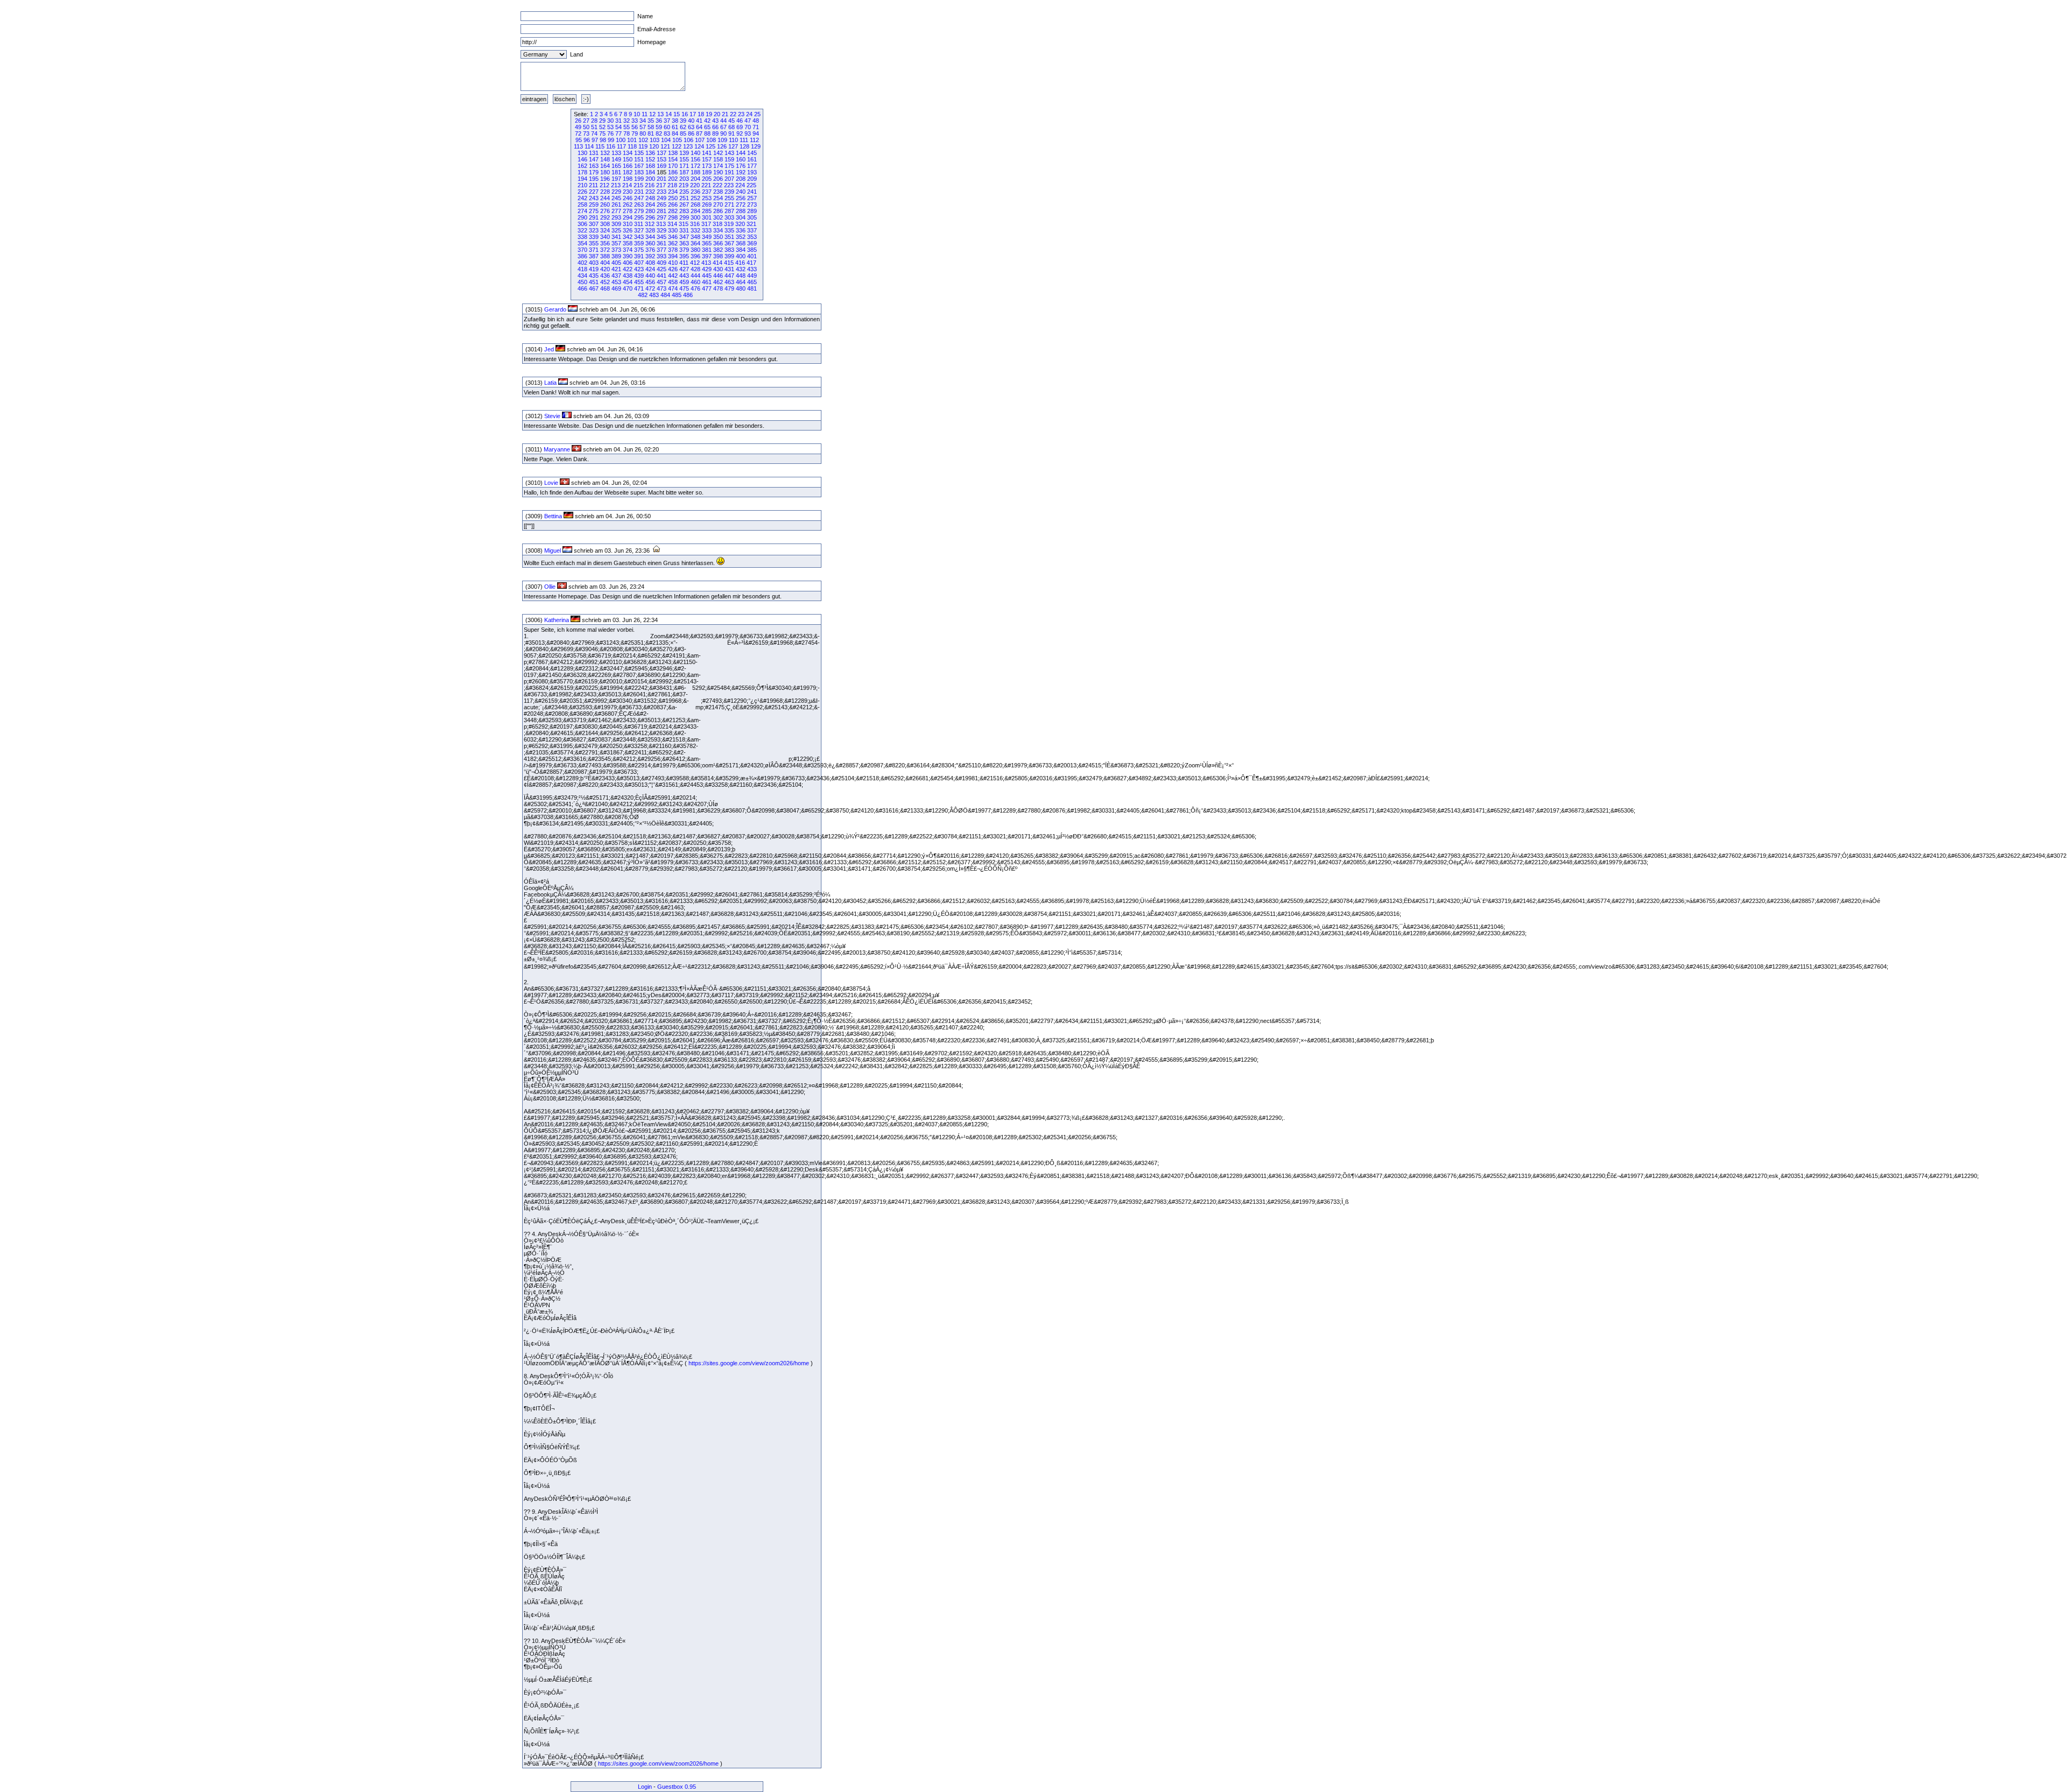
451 (594, 282)
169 (662, 166)
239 (729, 192)
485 (677, 295)
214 (627, 185)
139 (684, 153)
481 (752, 288)
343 (639, 237)
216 (650, 185)
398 (718, 256)
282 (673, 211)
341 (616, 237)
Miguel (553, 551)
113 (578, 146)
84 (675, 133)
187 (684, 172)
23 (741, 114)
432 (741, 269)
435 (594, 276)
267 (684, 204)
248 (650, 198)
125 (711, 146)
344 (650, 237)
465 (752, 282)
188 (695, 172)
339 (594, 237)
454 (628, 282)
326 (628, 230)
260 (605, 204)
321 (751, 224)
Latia (550, 383)
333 (707, 230)
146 (582, 159)
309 (616, 224)
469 (616, 288)
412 (695, 263)
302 (718, 217)
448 (741, 276)
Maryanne (557, 449)
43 (715, 121)
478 (718, 288)
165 (616, 166)
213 (616, 185)
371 (594, 250)
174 (718, 166)
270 (718, 204)
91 (732, 133)
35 (651, 121)
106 (688, 140)
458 (673, 282)
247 (639, 198)
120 (654, 146)
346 (673, 237)
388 (605, 256)
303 (729, 217)
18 (701, 114)
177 (752, 166)
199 (639, 179)
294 (628, 217)
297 (662, 217)
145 (752, 153)
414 (718, 263)
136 (650, 153)
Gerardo (555, 309)
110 (733, 140)
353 (752, 237)
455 (639, 282)
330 (673, 230)
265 (662, 204)
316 (695, 224)
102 (643, 140)
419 (594, 269)
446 (718, 276)
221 (706, 185)
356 (605, 243)
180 (605, 172)
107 (700, 140)
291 (594, 217)
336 (741, 230)
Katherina (557, 620)
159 (729, 159)
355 (594, 243)
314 (672, 224)
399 (729, 256)
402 (582, 263)
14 (669, 114)
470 (628, 288)
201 (662, 179)
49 (578, 127)
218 (672, 185)
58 (651, 127)
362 (673, 243)
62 (683, 127)
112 (754, 140)
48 (756, 121)
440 (650, 276)
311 (639, 224)
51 (594, 127)
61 (675, 127)
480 (741, 288)
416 (740, 263)
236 (695, 192)
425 (662, 269)
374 (628, 250)
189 (707, 172)
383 (729, 250)
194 (582, 179)
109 (722, 140)
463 (729, 282)
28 (594, 121)
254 (718, 198)
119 (643, 146)
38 (675, 121)
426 (673, 269)
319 (729, 224)
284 (695, 211)
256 (741, 198)
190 (718, 172)
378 (673, 250)
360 (650, 243)
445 (707, 276)
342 (628, 237)
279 (639, 211)
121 (665, 146)
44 (723, 121)
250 (673, 198)
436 (605, 276)
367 (729, 243)
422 (628, 269)
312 (650, 224)
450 (582, 282)
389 (616, 256)
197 (616, 179)
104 (666, 140)
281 (662, 211)
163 (594, 166)
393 (662, 256)
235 (684, 192)
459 (684, 282)
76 (610, 133)
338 (582, 237)
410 (673, 263)
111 (744, 140)
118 (632, 146)
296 (650, 217)
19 (709, 114)
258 (582, 204)
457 (662, 282)
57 (643, 127)
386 (582, 256)
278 (628, 211)
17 (693, 114)
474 (673, 288)
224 (740, 185)
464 (741, 282)
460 (695, 282)
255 (729, 198)
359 (639, 243)
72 (578, 133)
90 (723, 133)
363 (684, 243)
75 (602, 133)
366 (718, 243)
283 (684, 211)
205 (707, 179)
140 (695, 153)
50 (586, 127)
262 (628, 204)
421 (616, 269)
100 (621, 140)
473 (662, 288)
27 (586, 121)
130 (582, 153)
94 (756, 133)
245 (616, 198)
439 (639, 276)
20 (717, 114)
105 (677, 140)
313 (661, 224)
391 (639, 256)
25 (757, 114)
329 (662, 230)
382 (718, 250)
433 (752, 269)
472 (650, 288)
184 (650, 172)
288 (741, 211)
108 (711, 140)
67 (723, 127)
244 (605, 198)
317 (706, 224)
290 (582, 217)
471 (639, 288)
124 (699, 146)
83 (667, 133)
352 (741, 237)
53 (610, 127)
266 (673, 204)
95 (579, 140)
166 (628, 166)
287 (729, 211)
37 (667, 121)
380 (695, 250)
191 (729, 172)
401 (752, 256)
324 (605, 230)
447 (729, 276)
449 (752, 276)
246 (628, 198)
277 (616, 211)
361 (662, 243)
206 (718, 179)
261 (616, 204)
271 (729, 204)
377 (662, 250)
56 (635, 127)
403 (594, 263)
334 (718, 230)
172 (695, 166)
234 (673, 192)
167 (639, 166)
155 (684, 159)
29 (602, 121)
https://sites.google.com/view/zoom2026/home (749, 1363)
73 (586, 133)
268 (695, 204)
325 (616, 230)
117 (621, 146)
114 (589, 146)
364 (695, 243)
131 (594, 153)
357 (616, 243)
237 (707, 192)
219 (684, 185)
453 (616, 282)
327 (639, 230)
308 (605, 224)
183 (639, 172)
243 (594, 198)
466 (582, 288)
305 (752, 217)
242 (582, 198)
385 (752, 250)
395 (684, 256)
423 (639, 269)
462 (718, 282)
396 (695, 256)
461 (707, 282)
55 (627, 127)
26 (578, 121)
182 (628, 172)
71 (756, 127)
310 (628, 224)
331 (684, 230)
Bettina (553, 516)
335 (729, 230)
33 (635, 121)
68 (732, 127)
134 (628, 153)
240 (741, 192)
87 (699, 133)
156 (695, 159)
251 (684, 198)
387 (594, 256)
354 (582, 243)
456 (650, 282)
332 (695, 230)
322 (582, 230)
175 (729, 166)
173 (707, 166)
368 (741, 243)
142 (718, 153)
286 (718, 211)
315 (684, 224)
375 (639, 250)
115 (600, 146)
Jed (549, 349)
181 (616, 172)
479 (729, 288)
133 (616, 153)
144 (741, 153)
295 (639, 217)
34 (643, 121)
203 (684, 179)
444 (695, 276)
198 (628, 179)
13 (660, 114)
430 (718, 269)
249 (662, 198)
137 (662, 153)
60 (667, 127)
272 (741, 204)
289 (752, 211)
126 (722, 146)
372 (605, 250)
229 (616, 192)
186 (673, 172)
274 (582, 211)
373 (616, 250)
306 (582, 224)
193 (752, 172)
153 (662, 159)
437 (616, 276)
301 (707, 217)
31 (618, 121)
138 (673, 153)
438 (628, 276)
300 (695, 217)
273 (752, 204)
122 (677, 146)
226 (582, 192)
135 (639, 153)
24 (749, 114)
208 (741, 179)
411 (684, 263)
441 (662, 276)
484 (665, 295)
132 (605, 153)
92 (740, 133)
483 (654, 295)
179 (594, 172)
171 (684, 166)
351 (729, 237)
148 (605, 159)
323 (594, 230)
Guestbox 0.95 (677, 1787)
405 (616, 263)
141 (707, 153)
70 (748, 127)
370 (582, 250)
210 (582, 185)
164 (605, 166)
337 (752, 230)
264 (650, 204)
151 (639, 159)
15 (677, 114)
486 (688, 295)
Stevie (552, 416)
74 (594, 133)
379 (684, 250)
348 (695, 237)
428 (695, 269)
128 (744, 146)
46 (740, 121)
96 (587, 140)
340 (605, 237)
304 (741, 217)
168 (650, 166)
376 (650, 250)
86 (691, 133)
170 (673, 166)
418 (582, 269)
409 (662, 263)
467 (594, 288)
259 (594, 204)
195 (594, 179)
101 (632, 140)
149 (616, 159)
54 (618, 127)
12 (652, 114)
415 (729, 263)
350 (718, 237)
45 (732, 121)
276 (605, 211)
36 (659, 121)
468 (605, 288)
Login (645, 1787)
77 (618, 133)
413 (706, 263)
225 (751, 185)
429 (707, 269)
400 (741, 256)
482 (643, 295)
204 (695, 179)
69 (740, 127)
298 (673, 217)
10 (637, 114)
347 (684, 237)
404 (605, 263)
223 (729, 185)
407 (639, 263)
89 (715, 133)
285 (707, 211)
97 (595, 140)
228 (605, 192)
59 (659, 127)
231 (639, 192)
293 (616, 217)
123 (688, 146)
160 (741, 159)
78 (627, 133)
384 (741, 250)
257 (752, 198)
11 (645, 114)
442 (673, 276)
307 (594, 224)
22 (733, 114)
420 (605, 269)
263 (639, 204)
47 (748, 121)
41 (699, 121)
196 (605, 179)
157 (707, 159)
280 (650, 211)
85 (683, 133)
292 (605, 217)
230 (628, 192)
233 (662, 192)
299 (684, 217)
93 (748, 133)
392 (650, 256)
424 (650, 269)
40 (691, 121)
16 (685, 114)
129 (756, 146)
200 (650, 179)
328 (650, 230)
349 (707, 237)
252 (695, 198)
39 (683, 121)
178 (582, 172)
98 (603, 140)
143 (729, 153)
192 (741, 172)
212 (604, 185)
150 (628, 159)
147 (594, 159)
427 (684, 269)
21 (725, 114)
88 (707, 133)
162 (582, 166)
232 (650, 192)
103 (655, 140)
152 (650, 159)
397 (707, 256)
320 (740, 224)
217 (661, 185)
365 (707, 243)
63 (691, 127)
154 (673, 159)
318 (718, 224)
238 (718, 192)
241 (752, 192)
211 (593, 185)
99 (611, 140)
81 (651, 133)
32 (627, 121)
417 (751, 263)
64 (699, 127)
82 (659, 133)
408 (650, 263)
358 (628, 243)
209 (752, 179)
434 (582, 276)
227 (594, 192)
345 (662, 237)
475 (684, 288)
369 (752, 243)
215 (638, 185)
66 (715, 127)
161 (752, 159)
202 (673, 179)
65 (707, 127)
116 (611, 146)
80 (643, 133)
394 (673, 256)
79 (635, 133)
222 (718, 185)
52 (602, 127)
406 (628, 263)
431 (729, 269)
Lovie (551, 483)
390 (628, 256)
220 (695, 185)
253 (707, 198)
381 (707, 250)
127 (733, 146)
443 (684, 276)
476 (695, 288)
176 (741, 166)
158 (718, 159)
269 (707, 204)
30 (610, 121)
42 (707, 121)
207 (729, 179)
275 (594, 211)
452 (605, 282)
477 (707, 288)
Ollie (550, 587)
